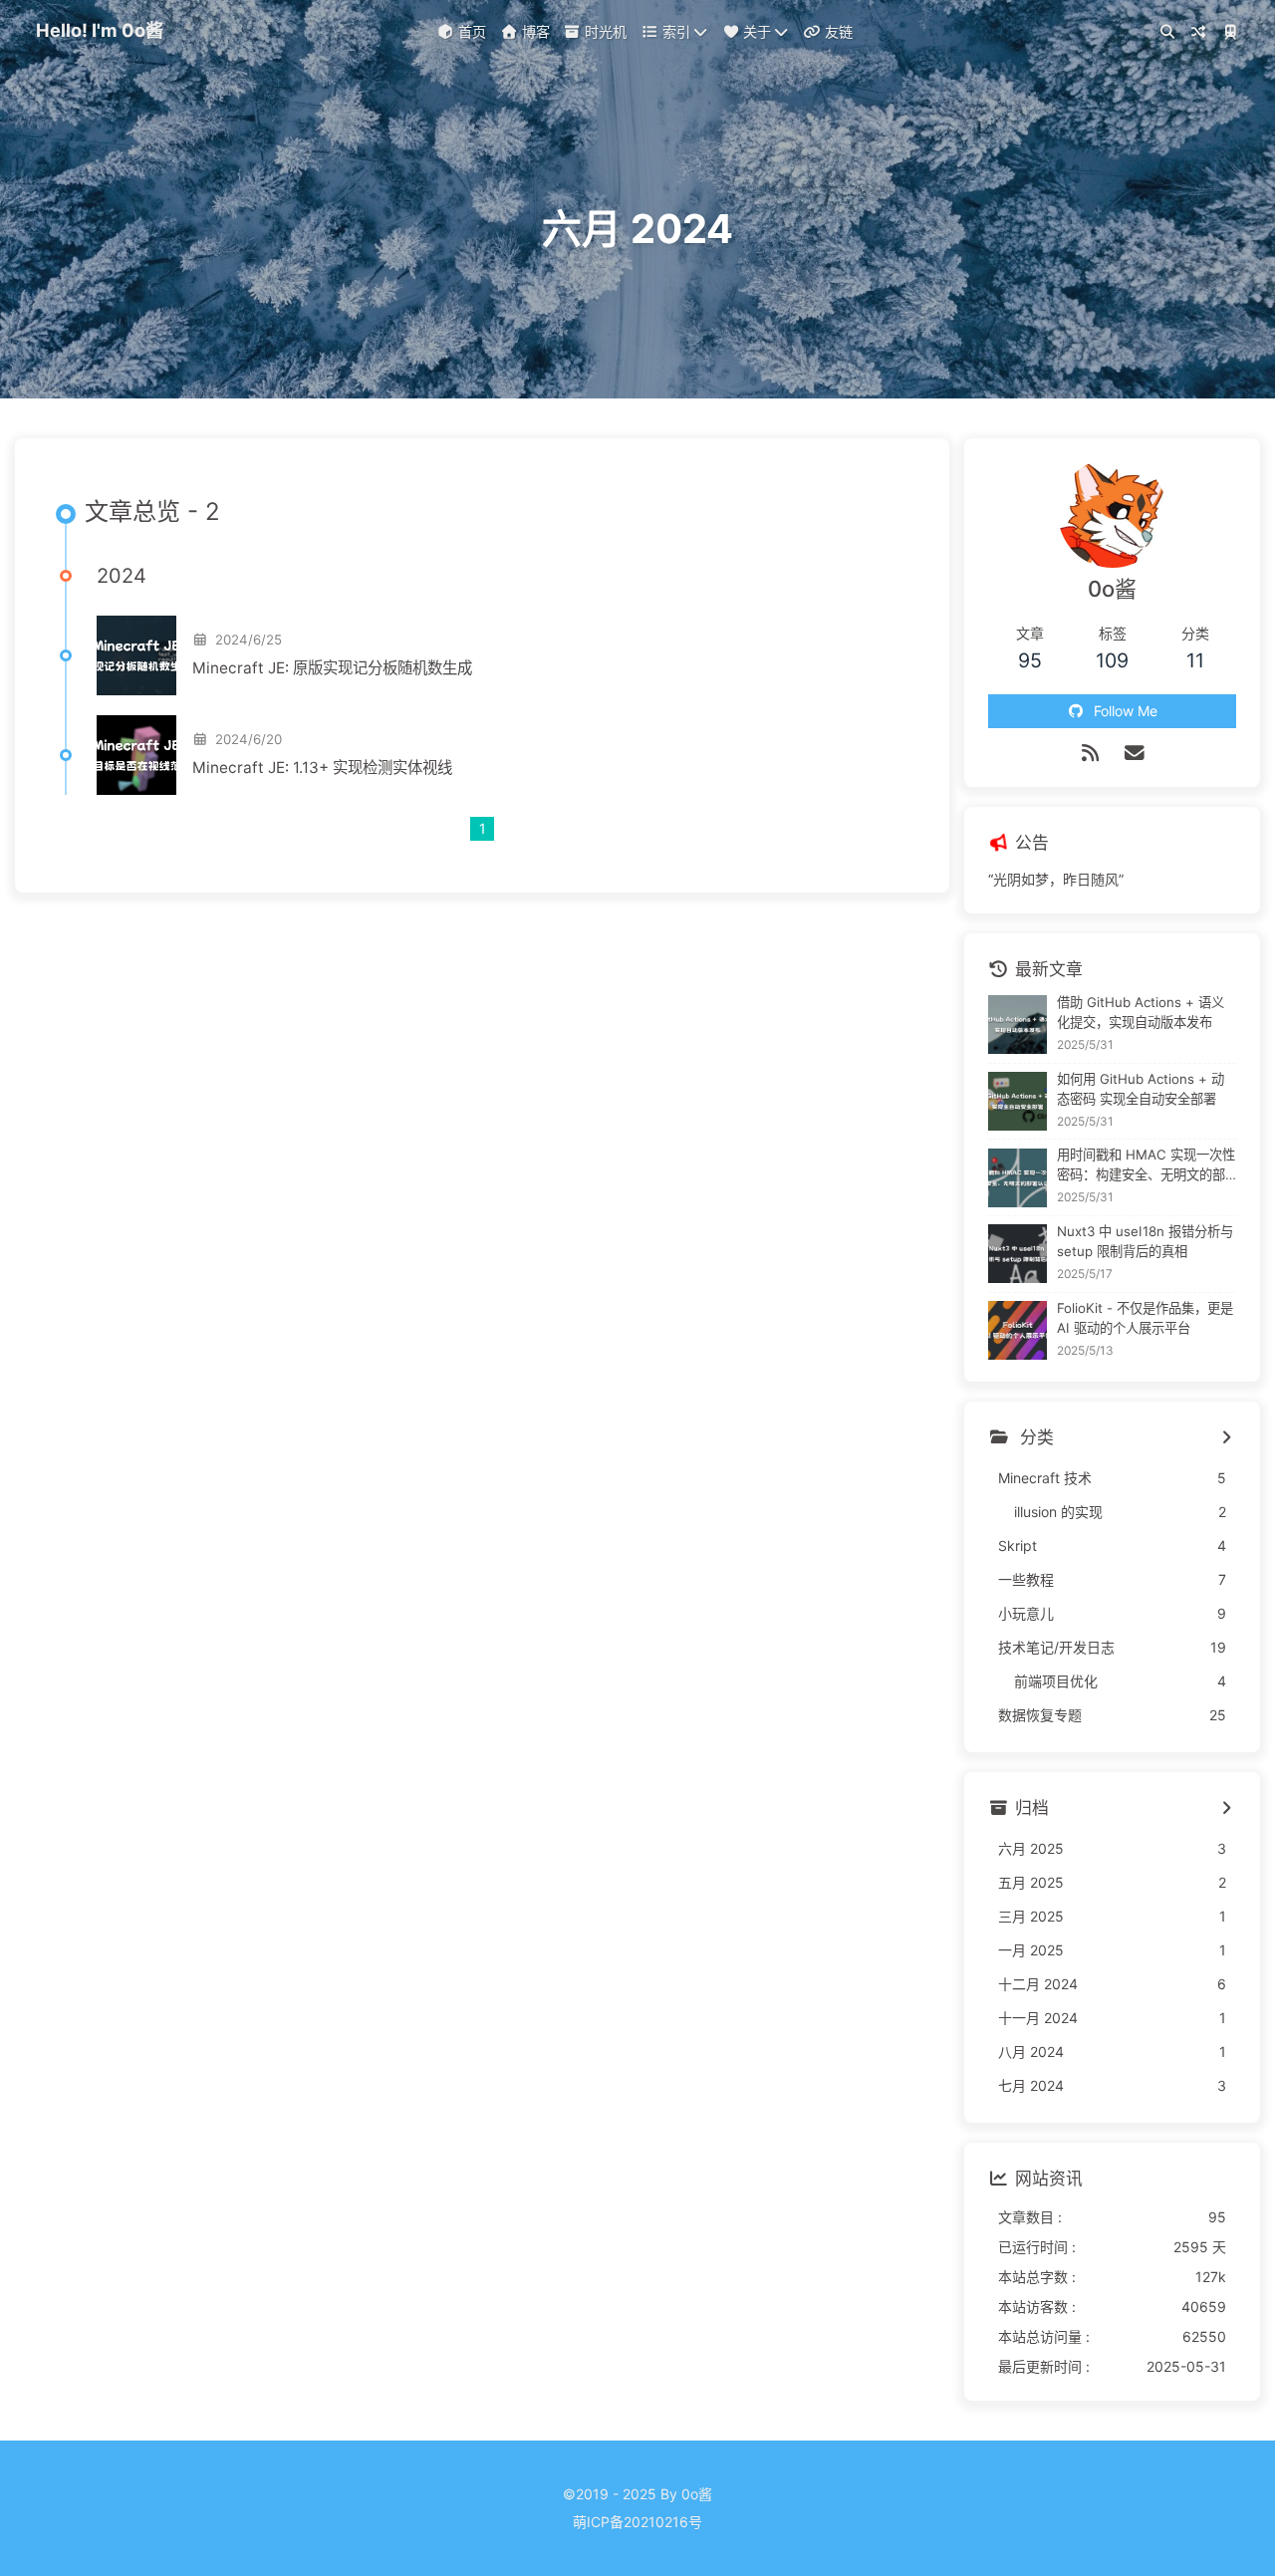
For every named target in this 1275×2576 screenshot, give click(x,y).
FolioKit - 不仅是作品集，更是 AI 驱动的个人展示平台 (1145, 1318)
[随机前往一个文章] (1199, 34)
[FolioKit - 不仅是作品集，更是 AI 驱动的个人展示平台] (1018, 1330)
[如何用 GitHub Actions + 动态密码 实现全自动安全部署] (1018, 1101)
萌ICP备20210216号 (637, 2522)
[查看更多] (1226, 1438)
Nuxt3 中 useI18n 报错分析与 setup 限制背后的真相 (1145, 1241)
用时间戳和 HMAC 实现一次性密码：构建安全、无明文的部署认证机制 (1146, 1166)
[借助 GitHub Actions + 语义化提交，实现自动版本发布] (1018, 1025)
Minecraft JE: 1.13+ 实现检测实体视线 (322, 768)
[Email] (1135, 753)
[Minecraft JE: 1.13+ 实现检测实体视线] (136, 755)
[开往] (1230, 34)
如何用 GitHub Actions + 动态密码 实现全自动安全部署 (1141, 1089)
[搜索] (1167, 34)
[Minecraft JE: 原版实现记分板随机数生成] (136, 655)
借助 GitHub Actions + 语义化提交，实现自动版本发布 (1141, 1012)
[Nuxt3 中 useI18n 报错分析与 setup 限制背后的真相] (1018, 1254)
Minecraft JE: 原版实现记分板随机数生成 (332, 668)
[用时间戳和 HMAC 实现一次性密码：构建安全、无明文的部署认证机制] (1018, 1178)
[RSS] (1090, 753)
